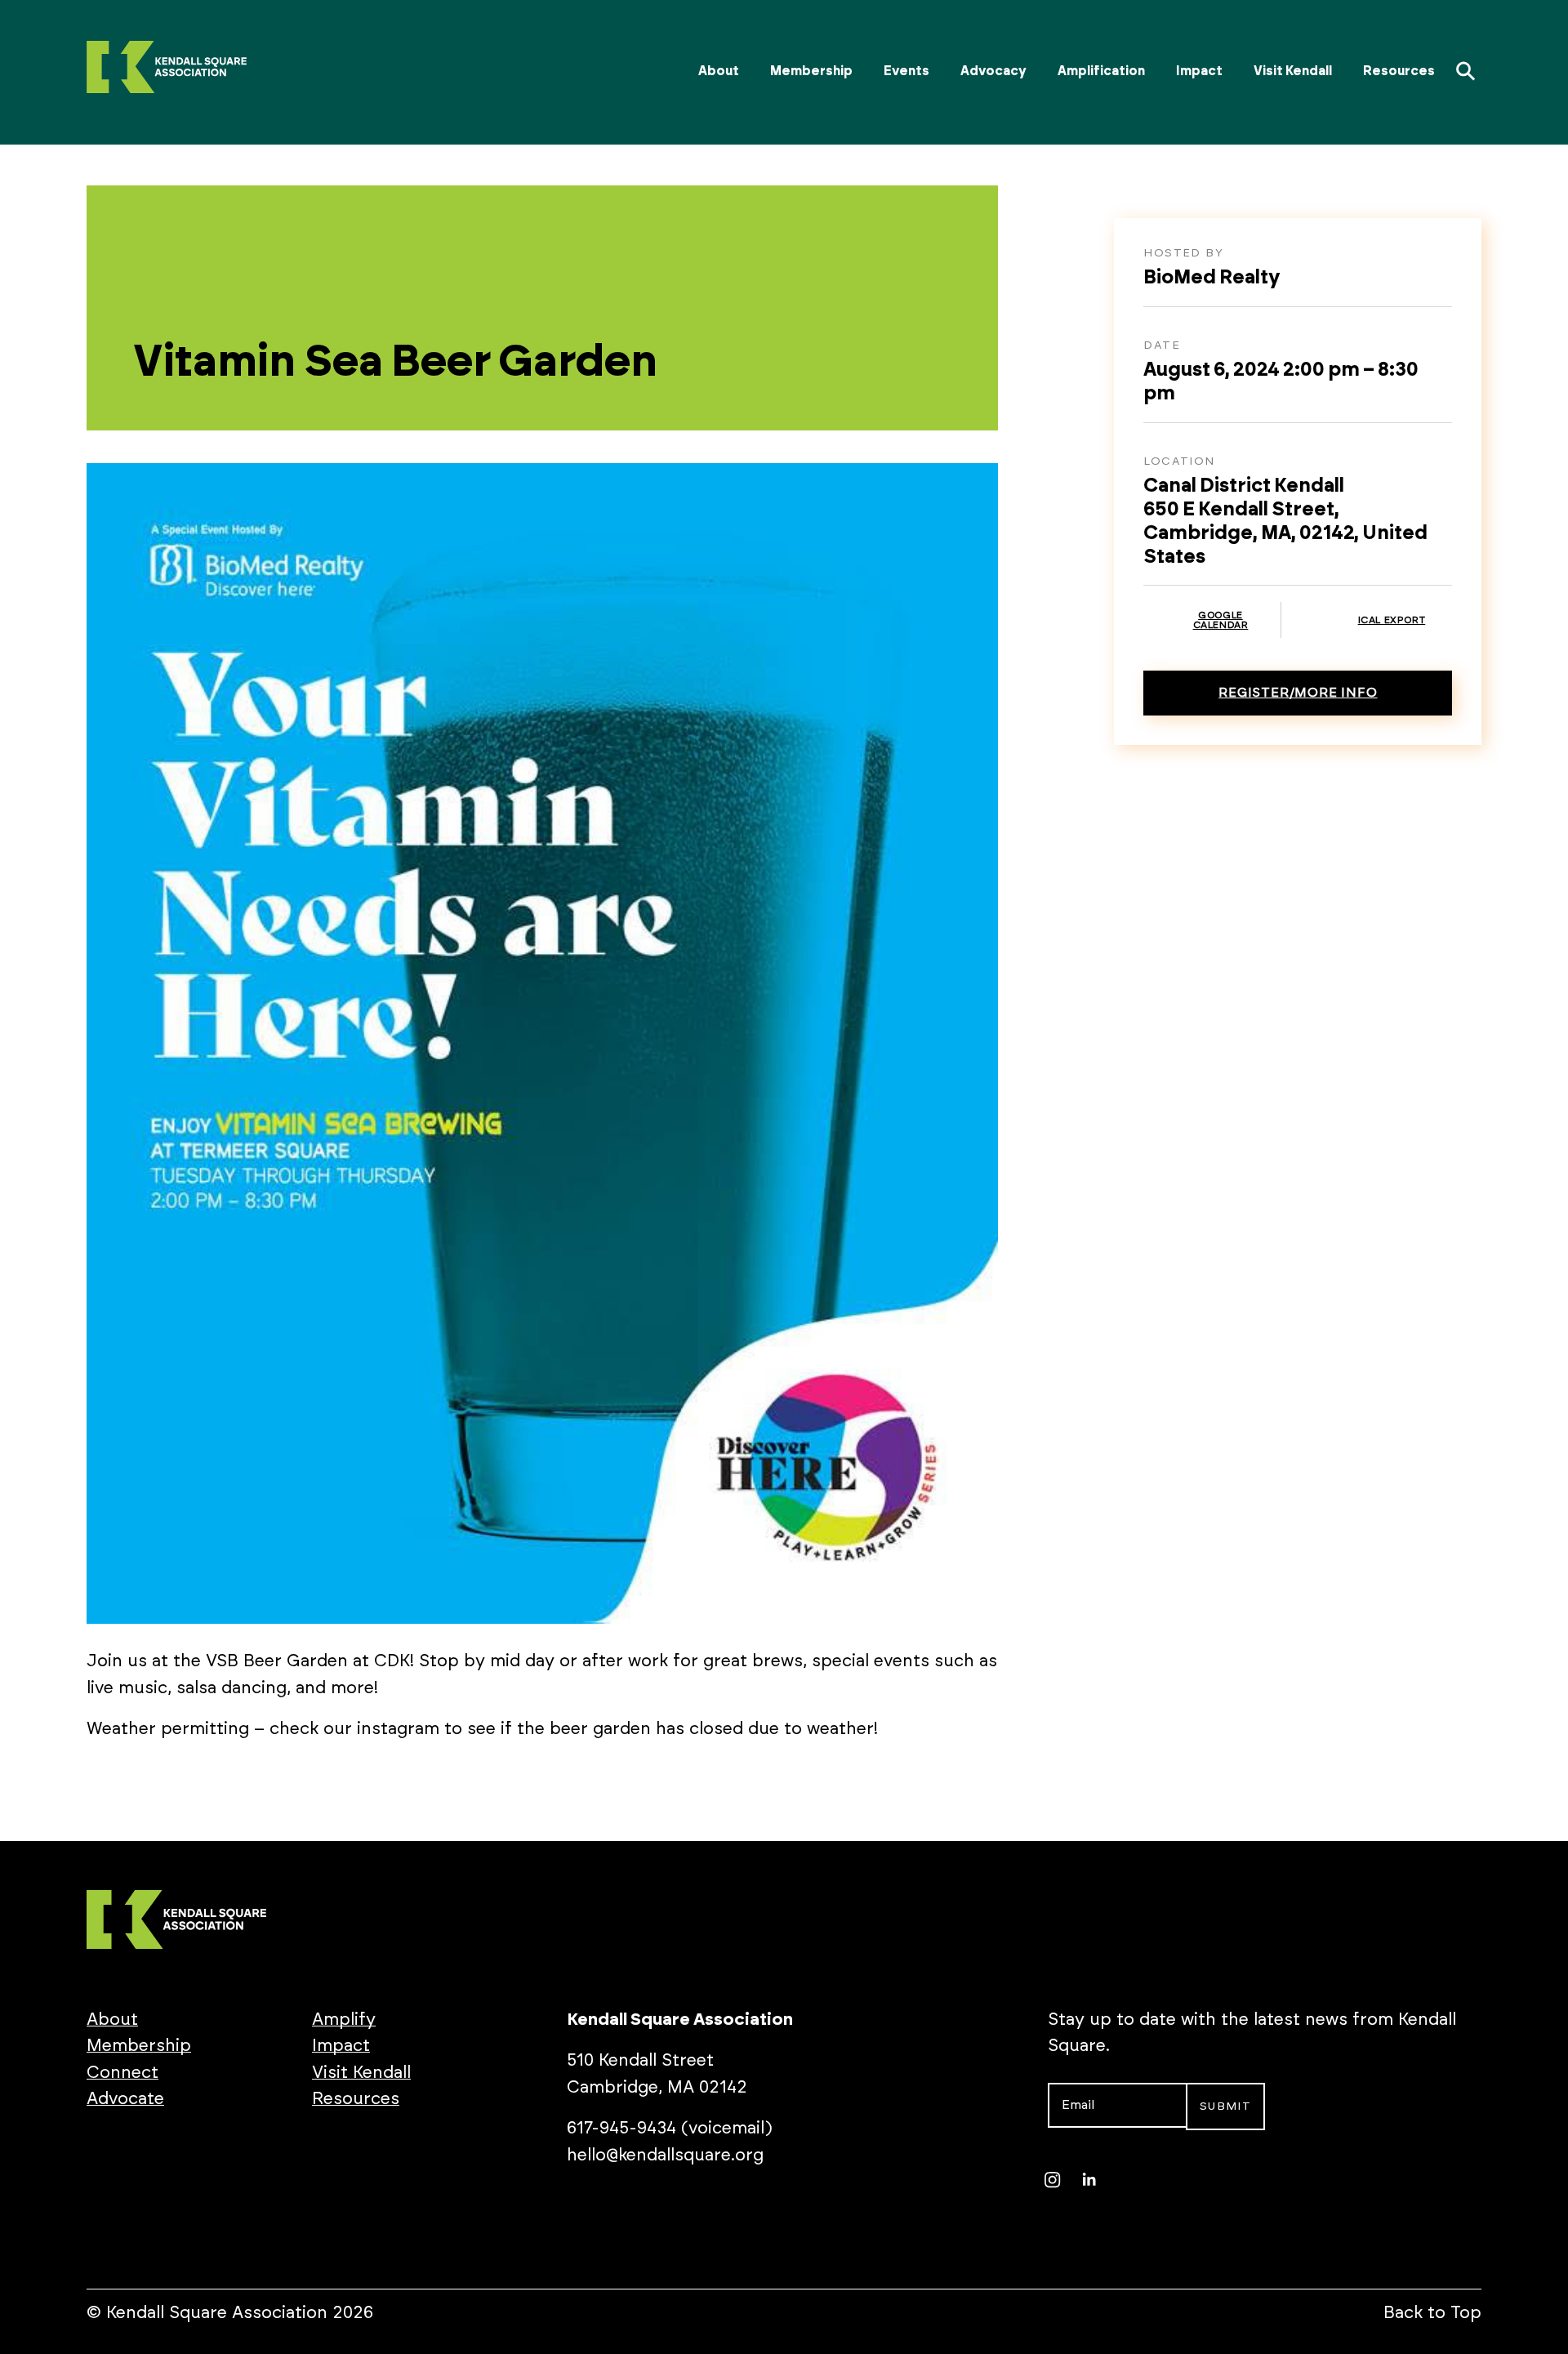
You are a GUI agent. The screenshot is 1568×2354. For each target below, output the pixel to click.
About (719, 71)
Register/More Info (1298, 693)
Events (906, 71)
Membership (811, 71)
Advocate (125, 2099)
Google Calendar (1221, 620)
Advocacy (993, 71)
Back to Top (1432, 2313)
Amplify (344, 2020)
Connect (122, 2073)
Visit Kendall (1293, 71)
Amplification (1101, 71)
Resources (1399, 71)
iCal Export (1392, 620)
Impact (1199, 71)
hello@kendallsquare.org (665, 2155)
